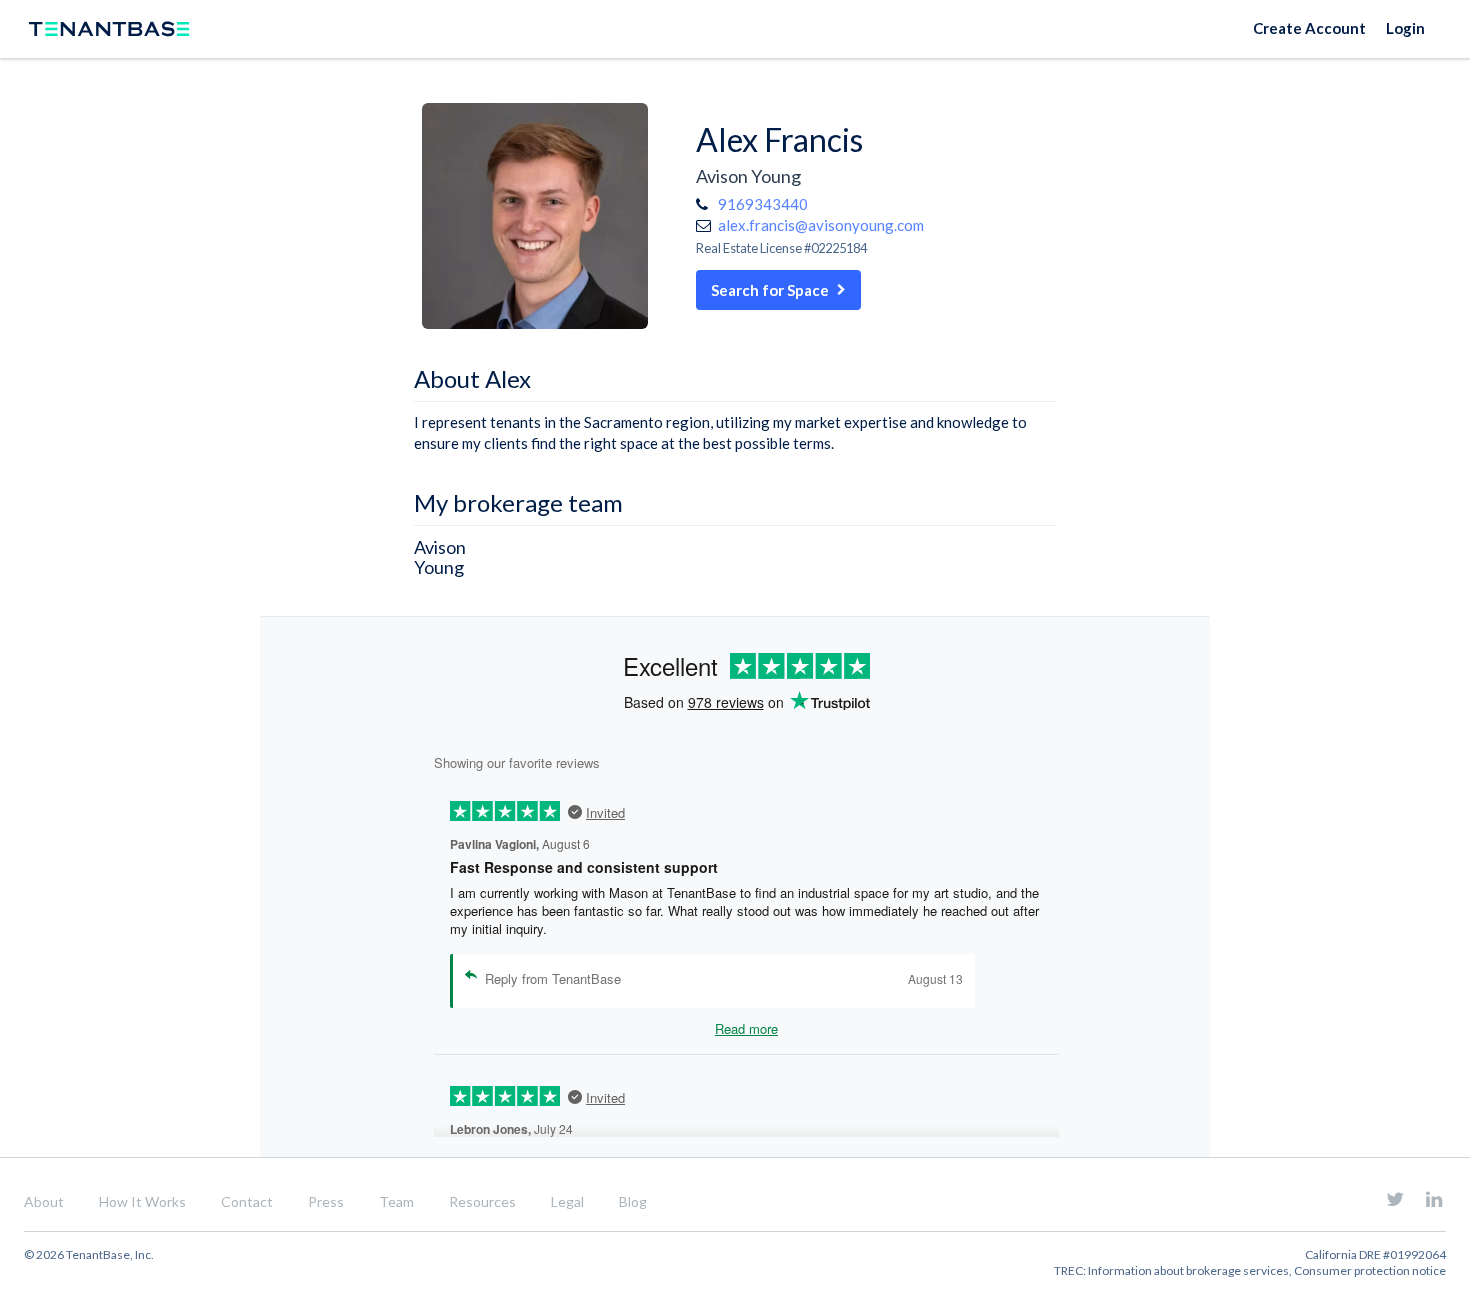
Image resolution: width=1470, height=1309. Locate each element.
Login (1405, 28)
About (44, 1201)
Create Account (1309, 28)
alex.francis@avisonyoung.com (821, 225)
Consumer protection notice (1370, 1270)
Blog (633, 1201)
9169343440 (763, 204)
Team (396, 1201)
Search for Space (770, 290)
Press (326, 1201)
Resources (482, 1201)
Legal (567, 1201)
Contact (247, 1201)
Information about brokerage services (1188, 1270)
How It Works (142, 1201)
